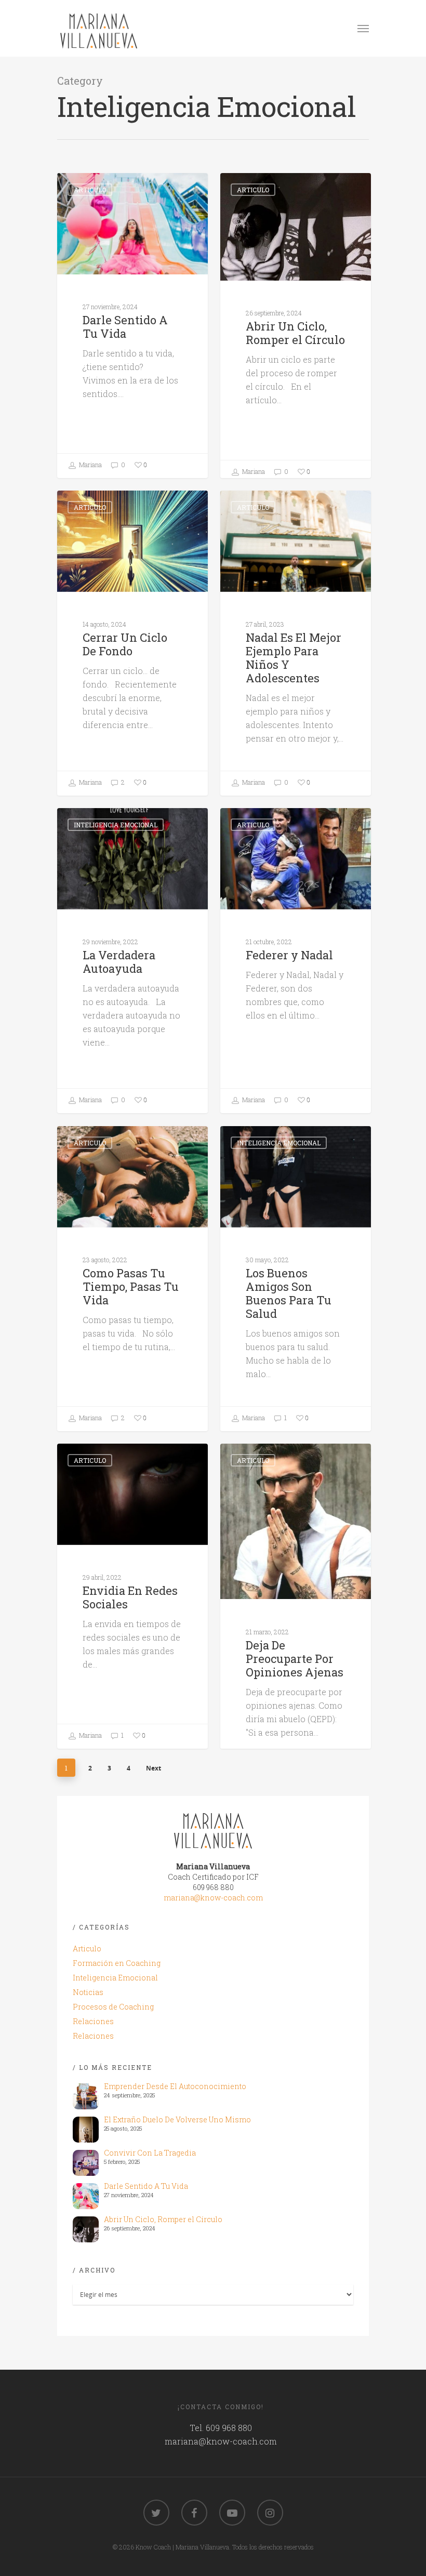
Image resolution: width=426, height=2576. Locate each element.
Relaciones (93, 2021)
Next (154, 1768)
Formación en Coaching (117, 1963)
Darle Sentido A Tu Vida (146, 2186)
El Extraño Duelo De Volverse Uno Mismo (177, 2119)
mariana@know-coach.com (213, 1898)
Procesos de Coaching (113, 2007)
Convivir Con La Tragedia (150, 2153)
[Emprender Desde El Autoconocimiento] (86, 2096)
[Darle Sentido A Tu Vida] (86, 2196)
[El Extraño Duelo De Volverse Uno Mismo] (86, 2130)
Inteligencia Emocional (116, 825)
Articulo (90, 190)
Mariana (90, 465)
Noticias (88, 1992)
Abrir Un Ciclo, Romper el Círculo (163, 2219)
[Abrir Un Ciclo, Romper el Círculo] (86, 2229)
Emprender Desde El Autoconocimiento (175, 2086)
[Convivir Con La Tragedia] (86, 2163)
